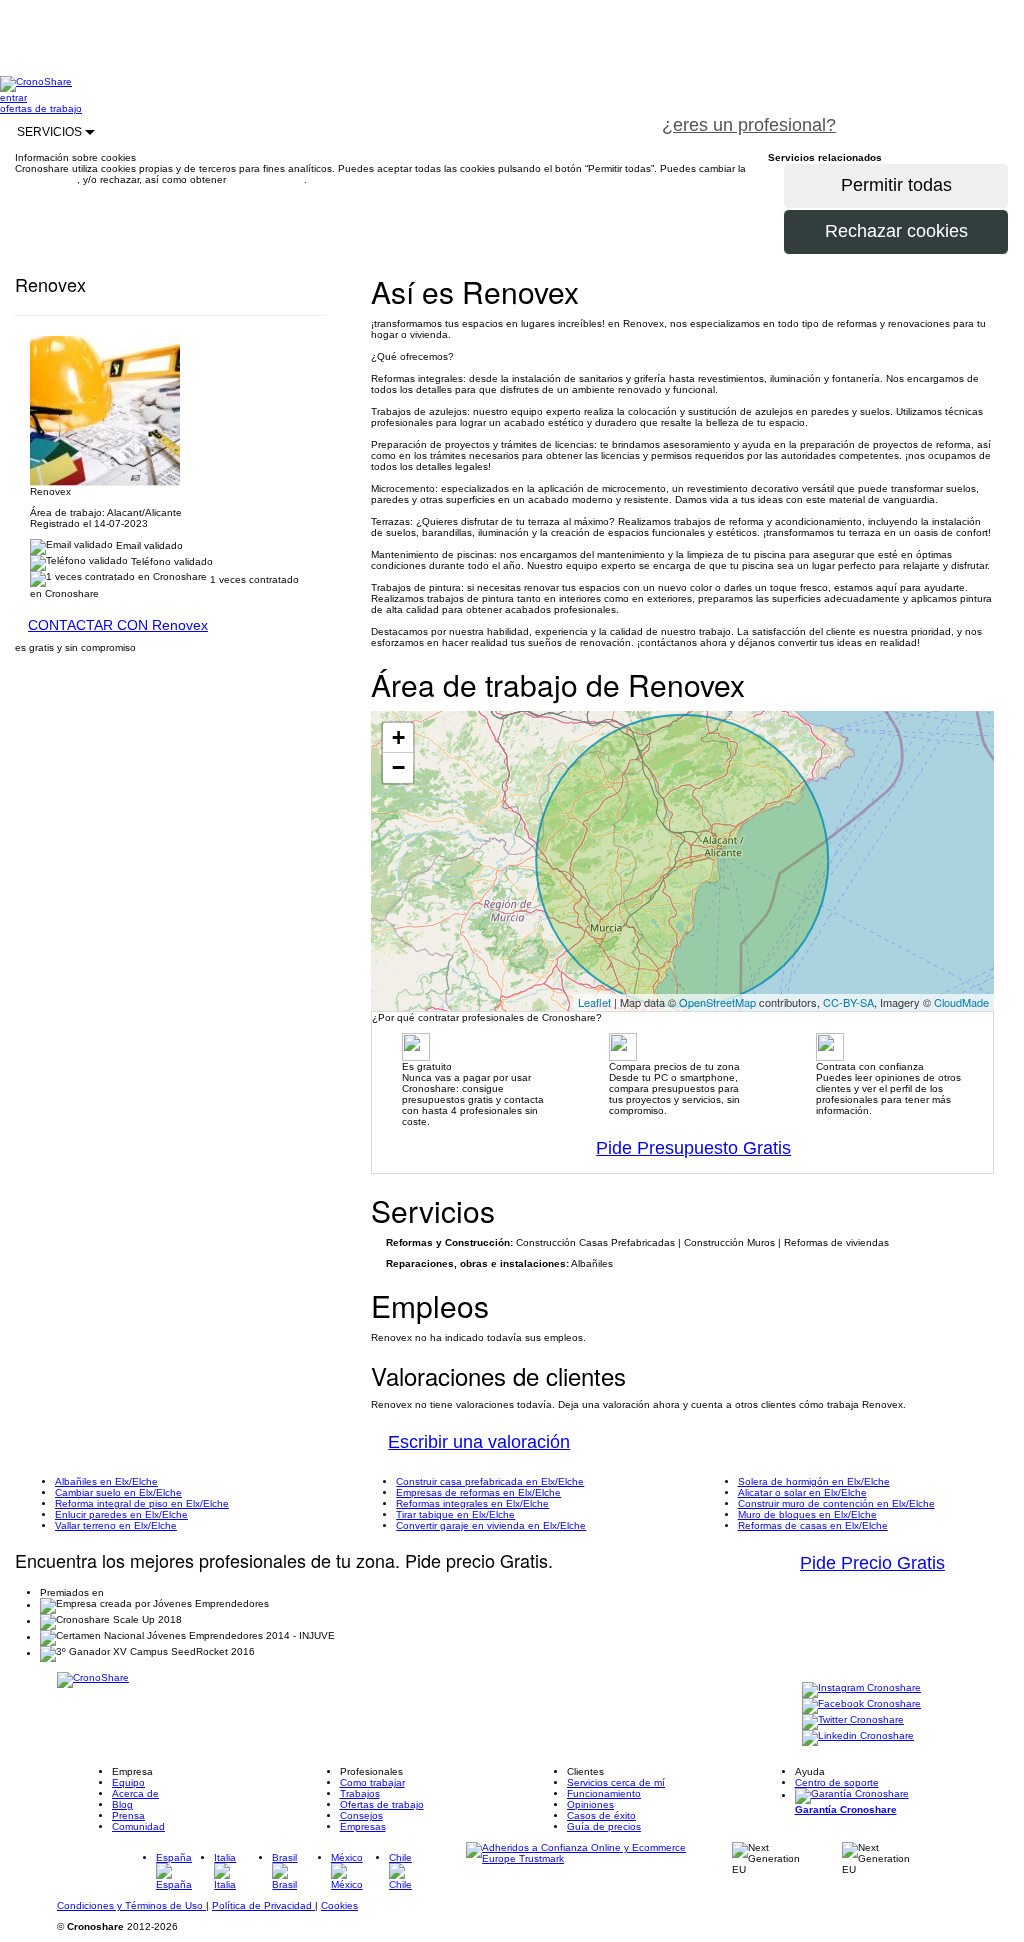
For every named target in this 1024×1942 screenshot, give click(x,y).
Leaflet (594, 1002)
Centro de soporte (837, 1782)
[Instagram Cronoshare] (861, 1689)
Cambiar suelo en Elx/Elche (118, 1492)
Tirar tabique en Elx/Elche (455, 1514)
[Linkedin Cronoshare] (858, 1737)
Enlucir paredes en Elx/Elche (121, 1514)
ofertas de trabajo (41, 108)
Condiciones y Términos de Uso (131, 1905)
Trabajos (360, 1793)
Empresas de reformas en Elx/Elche (478, 1492)
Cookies (339, 1905)
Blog (122, 1804)
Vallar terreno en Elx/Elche (116, 1525)
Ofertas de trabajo (382, 1804)
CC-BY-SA (848, 1002)
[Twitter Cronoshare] (853, 1721)
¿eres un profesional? (749, 125)
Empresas (363, 1826)
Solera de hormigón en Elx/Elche (814, 1481)
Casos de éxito (601, 1815)
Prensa (128, 1815)
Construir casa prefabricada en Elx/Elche (490, 1481)
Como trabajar (372, 1782)
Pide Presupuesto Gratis (693, 1148)
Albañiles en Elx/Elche (106, 1481)
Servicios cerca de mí (616, 1782)
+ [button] (398, 737)
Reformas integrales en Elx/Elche (472, 1503)
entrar (13, 97)
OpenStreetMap (717, 1002)
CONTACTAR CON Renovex (118, 625)
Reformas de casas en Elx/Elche (813, 1525)
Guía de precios (604, 1826)
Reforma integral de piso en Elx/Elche (142, 1503)
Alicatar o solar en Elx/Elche (802, 1492)
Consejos (361, 1815)
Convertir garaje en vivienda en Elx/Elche (491, 1525)
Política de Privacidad (263, 1905)
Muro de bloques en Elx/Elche (807, 1514)
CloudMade (961, 1002)
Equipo (128, 1782)
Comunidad (138, 1826)
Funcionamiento (604, 1793)
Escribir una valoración (479, 1442)
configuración (46, 179)
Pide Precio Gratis (872, 1563)
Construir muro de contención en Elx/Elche (836, 1503)
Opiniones (590, 1804)
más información (266, 179)
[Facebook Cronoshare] (861, 1705)
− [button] (398, 767)
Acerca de (135, 1793)
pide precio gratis (938, 114)
